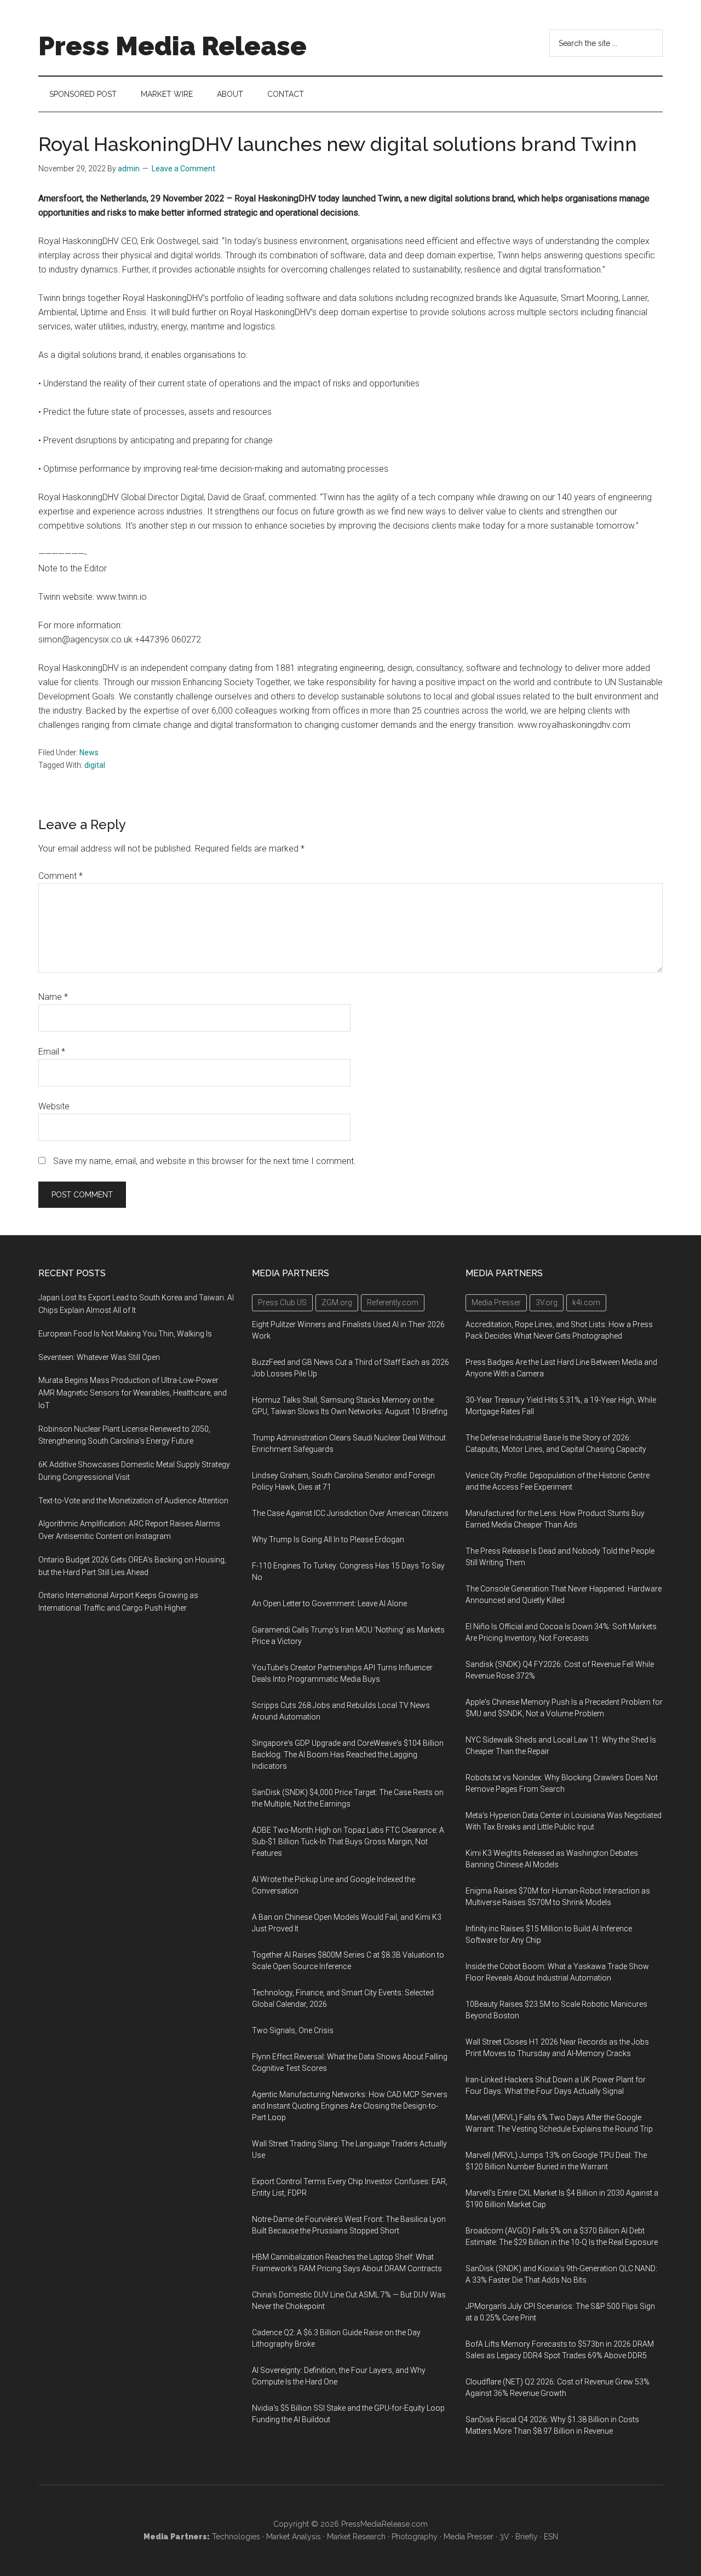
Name (53, 997)
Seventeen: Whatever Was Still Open (99, 1357)
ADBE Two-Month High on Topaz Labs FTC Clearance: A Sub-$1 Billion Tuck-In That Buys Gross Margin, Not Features (348, 1842)
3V (504, 2537)
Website (54, 1106)
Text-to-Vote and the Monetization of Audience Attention (133, 1501)
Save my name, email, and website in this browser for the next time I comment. (205, 1161)
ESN (551, 2537)
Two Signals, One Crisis (293, 2030)
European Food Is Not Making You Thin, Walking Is (125, 1334)
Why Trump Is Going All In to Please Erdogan (328, 1539)
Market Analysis (294, 2537)
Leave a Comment (183, 169)
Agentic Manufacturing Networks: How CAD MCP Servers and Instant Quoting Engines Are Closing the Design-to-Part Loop (350, 2106)
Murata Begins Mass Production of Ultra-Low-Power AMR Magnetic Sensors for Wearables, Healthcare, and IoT (133, 1393)
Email (52, 1052)
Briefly (527, 2537)
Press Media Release (173, 46)
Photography (415, 2537)
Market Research (356, 2537)
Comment (61, 876)
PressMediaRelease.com (384, 2524)
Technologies (236, 2537)
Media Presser (469, 2537)
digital (95, 765)
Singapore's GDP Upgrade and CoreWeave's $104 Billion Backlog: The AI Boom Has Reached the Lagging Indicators (348, 1755)
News (89, 752)
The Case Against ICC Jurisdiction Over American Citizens (350, 1513)
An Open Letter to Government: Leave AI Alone (329, 1604)
